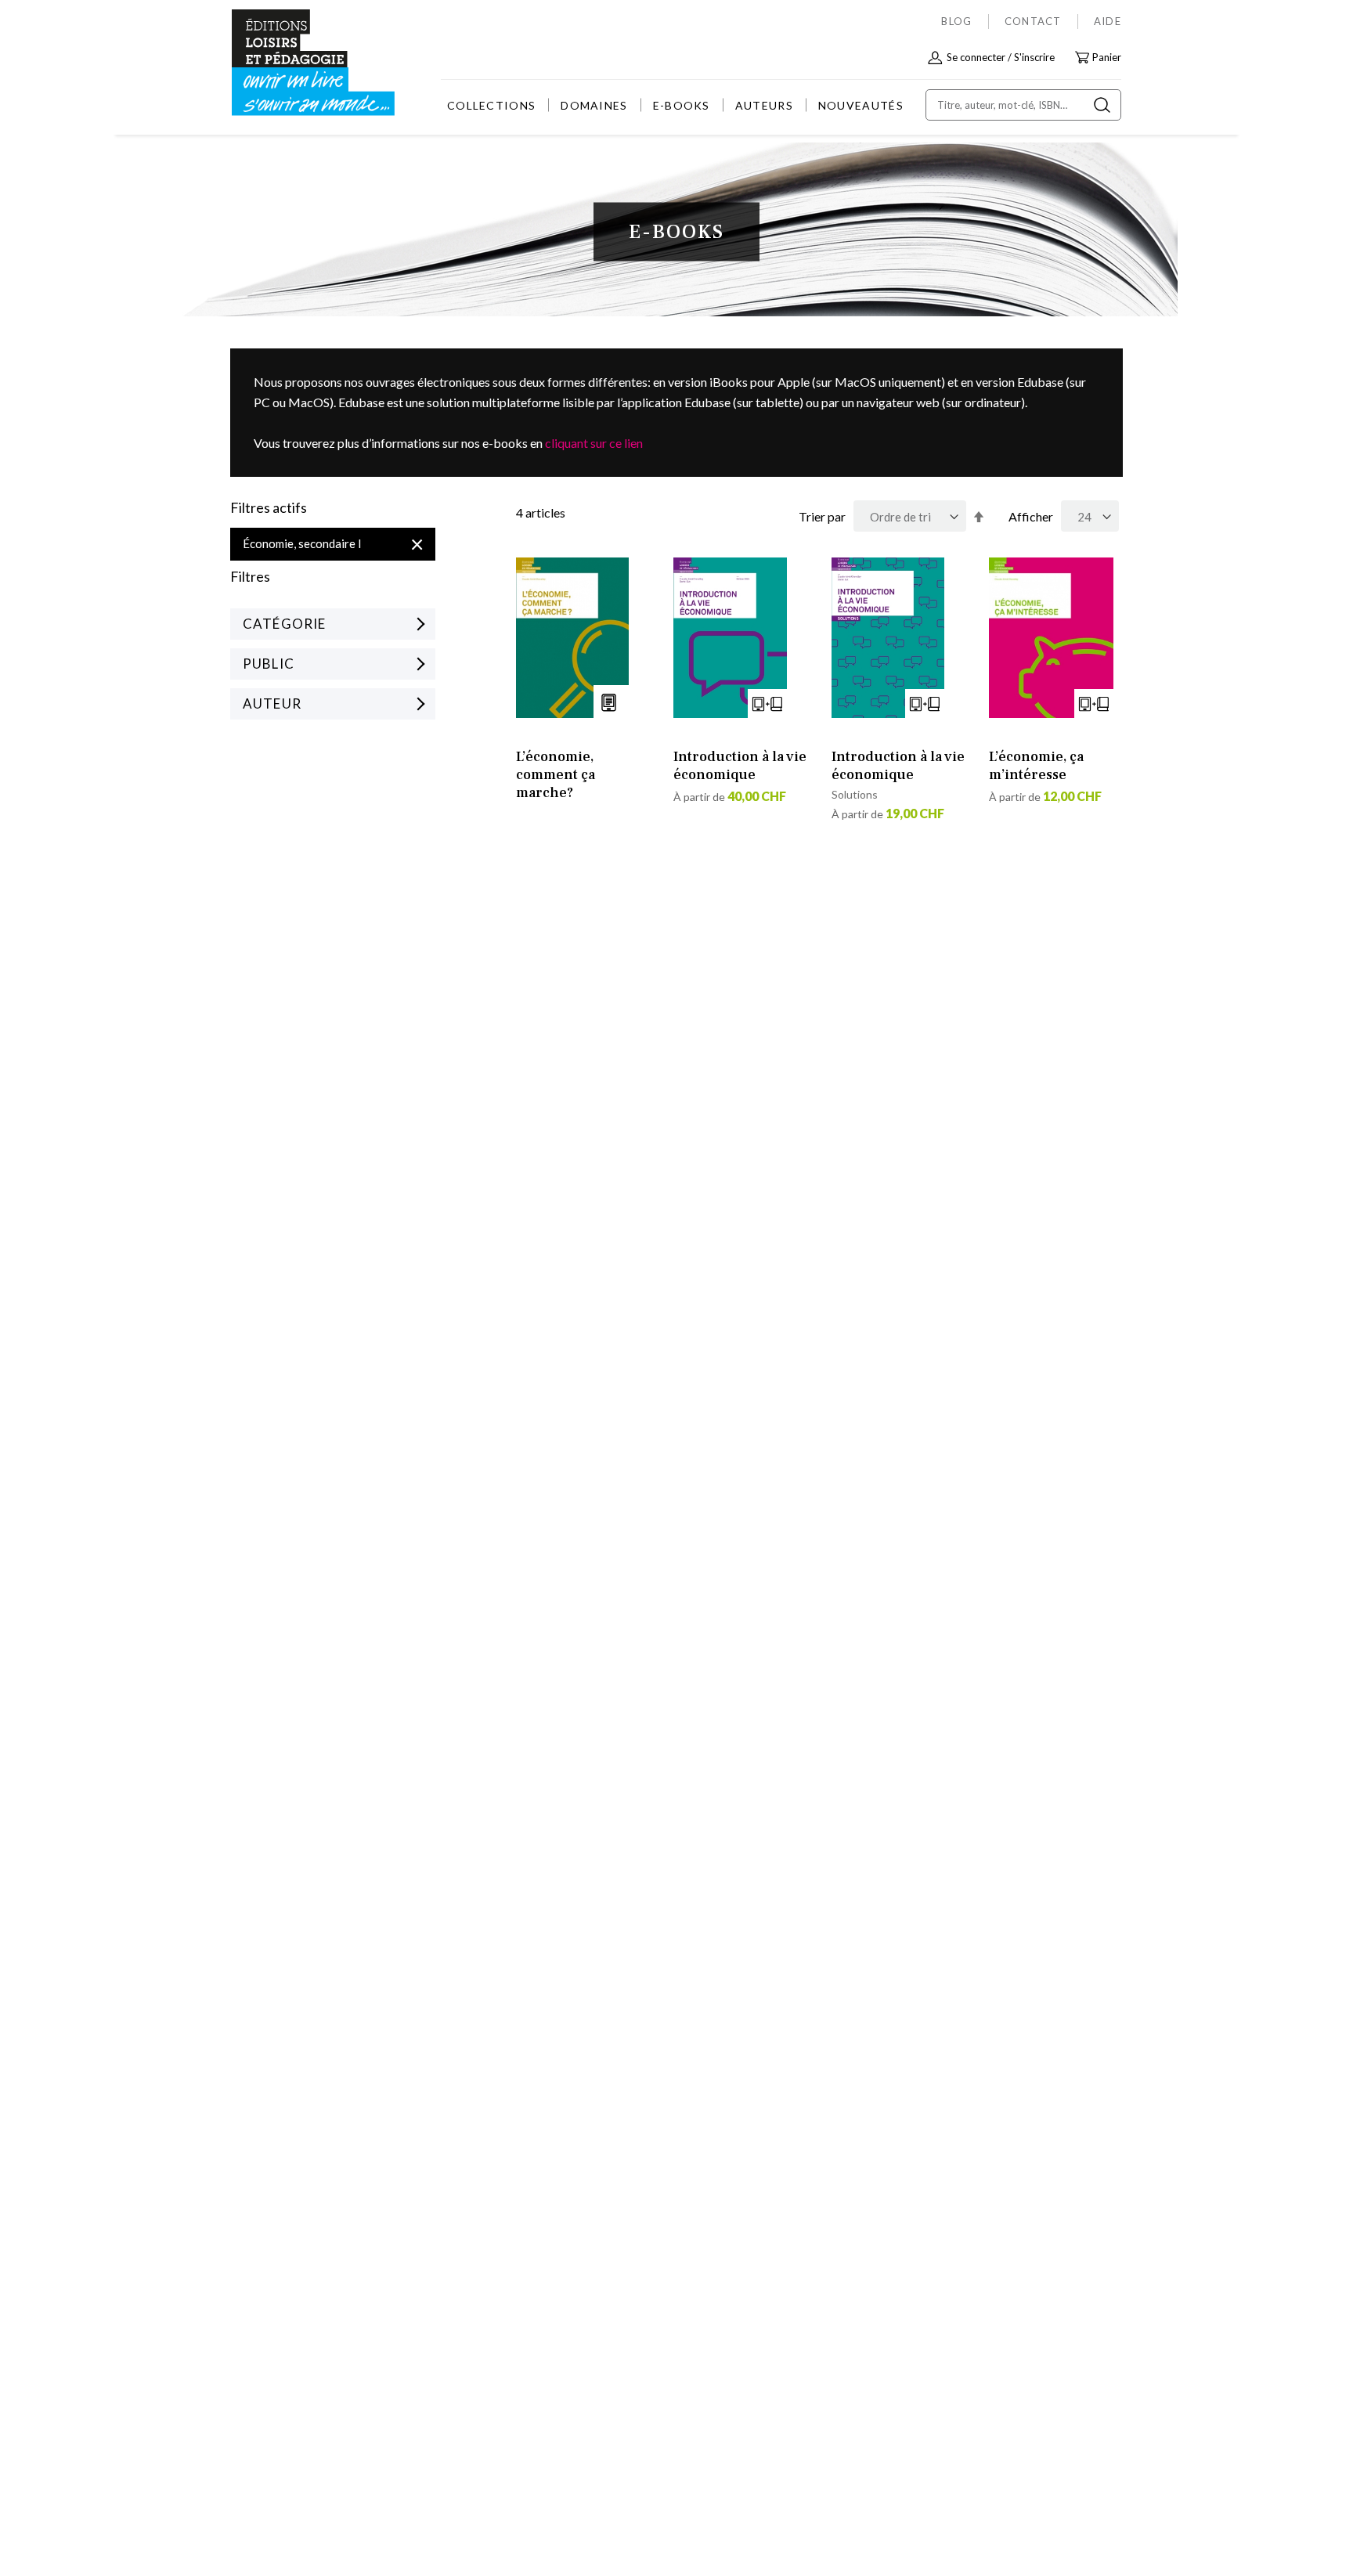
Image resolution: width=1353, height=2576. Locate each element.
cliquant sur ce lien (594, 443)
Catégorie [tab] (284, 624)
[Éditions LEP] (290, 63)
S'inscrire (1034, 57)
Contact (1033, 21)
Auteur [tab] (272, 704)
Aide (1108, 21)
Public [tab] (269, 664)
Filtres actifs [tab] (269, 508)
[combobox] (1023, 105)
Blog (956, 21)
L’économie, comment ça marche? (556, 775)
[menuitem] (491, 105)
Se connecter (976, 57)
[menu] (675, 105)
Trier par (822, 516)
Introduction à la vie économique (740, 766)
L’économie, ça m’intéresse (1036, 766)
